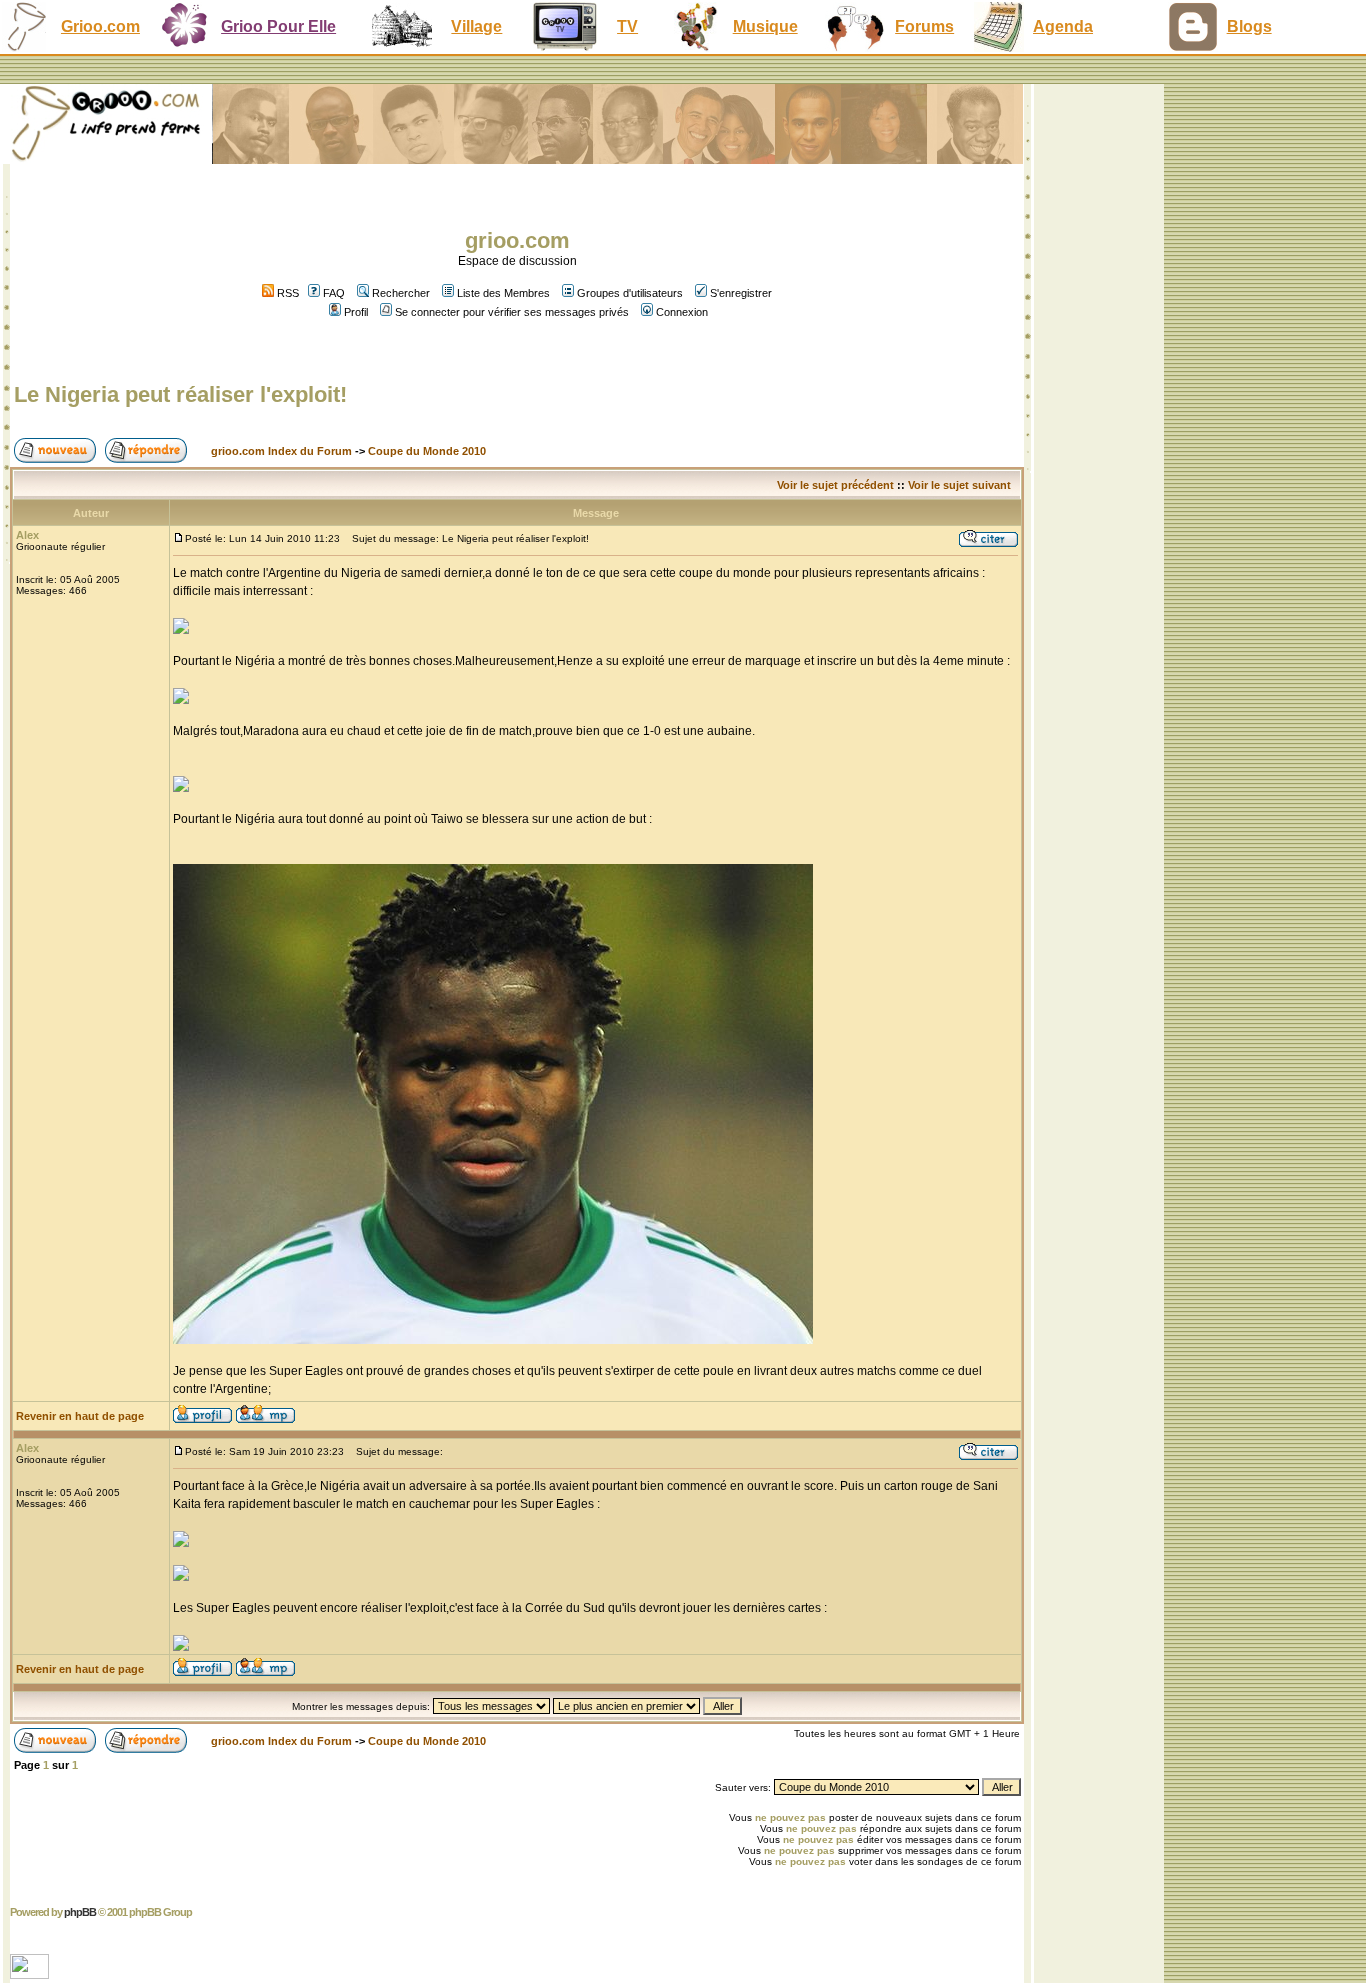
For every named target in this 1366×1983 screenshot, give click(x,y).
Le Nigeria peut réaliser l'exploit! (180, 394)
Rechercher (401, 293)
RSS (286, 293)
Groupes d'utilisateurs (630, 293)
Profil (356, 312)
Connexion (682, 312)
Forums (924, 26)
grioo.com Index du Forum (281, 451)
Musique (765, 26)
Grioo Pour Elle (278, 26)
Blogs (1249, 26)
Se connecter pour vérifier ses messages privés (512, 312)
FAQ (334, 293)
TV (627, 26)
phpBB (80, 1912)
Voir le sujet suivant (959, 485)
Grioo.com (100, 26)
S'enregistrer (741, 293)
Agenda (1063, 26)
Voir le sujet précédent (835, 485)
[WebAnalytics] (31, 1973)
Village (476, 26)
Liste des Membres (503, 293)
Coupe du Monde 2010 (427, 451)
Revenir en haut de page (80, 1416)
